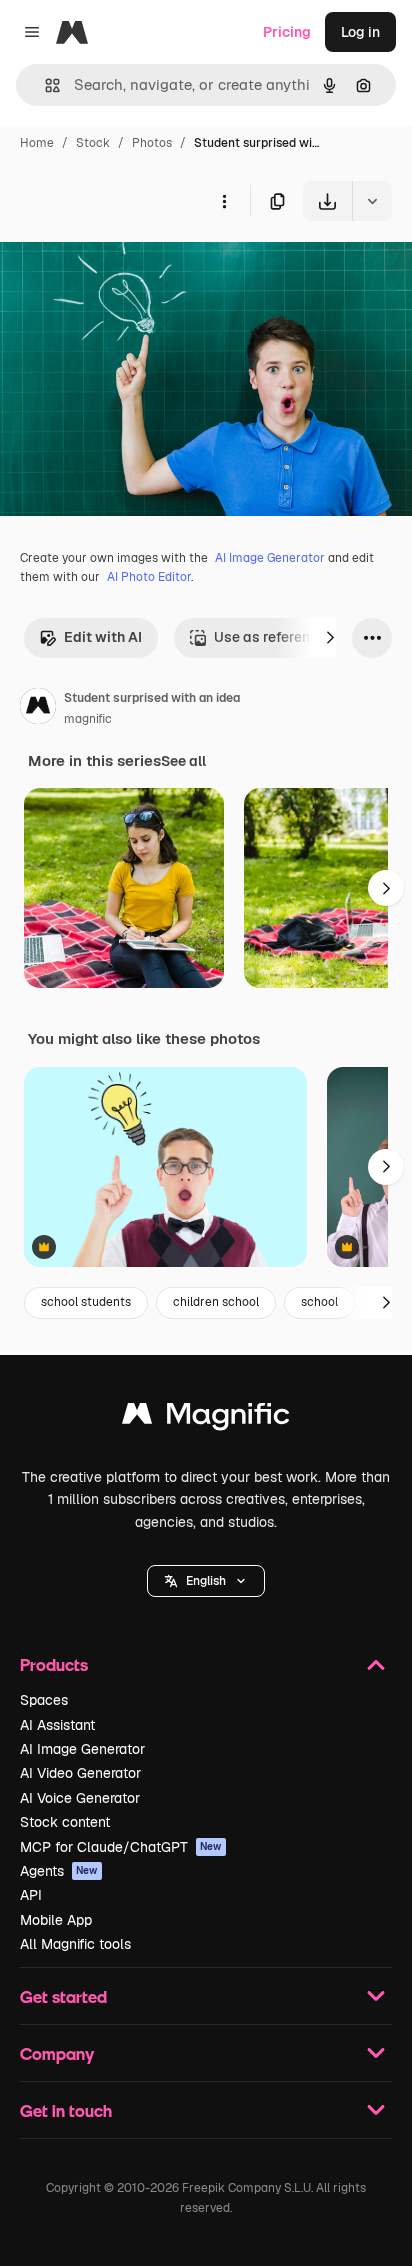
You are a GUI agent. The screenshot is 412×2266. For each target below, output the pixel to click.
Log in (360, 32)
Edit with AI (103, 637)
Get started (63, 1996)
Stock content (65, 1822)
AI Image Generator (270, 558)
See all (183, 761)
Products (54, 1664)
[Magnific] (206, 1418)
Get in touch (66, 2110)
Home (37, 143)
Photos (152, 143)
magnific (88, 719)
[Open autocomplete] (44, 85)
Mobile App (56, 1920)
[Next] (330, 638)
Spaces (44, 1700)
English (206, 1581)
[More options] (224, 201)
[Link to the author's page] (38, 709)
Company (57, 2053)
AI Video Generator (80, 1773)
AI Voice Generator (80, 1798)
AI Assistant (57, 1725)
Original (128, 267)
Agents (59, 1871)
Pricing (287, 32)
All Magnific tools (75, 1944)
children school (216, 1302)
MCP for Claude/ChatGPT (121, 1847)
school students (86, 1302)
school (319, 1302)
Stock (93, 143)
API (31, 1895)
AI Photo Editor (149, 577)
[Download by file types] (372, 201)
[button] (206, 1581)
